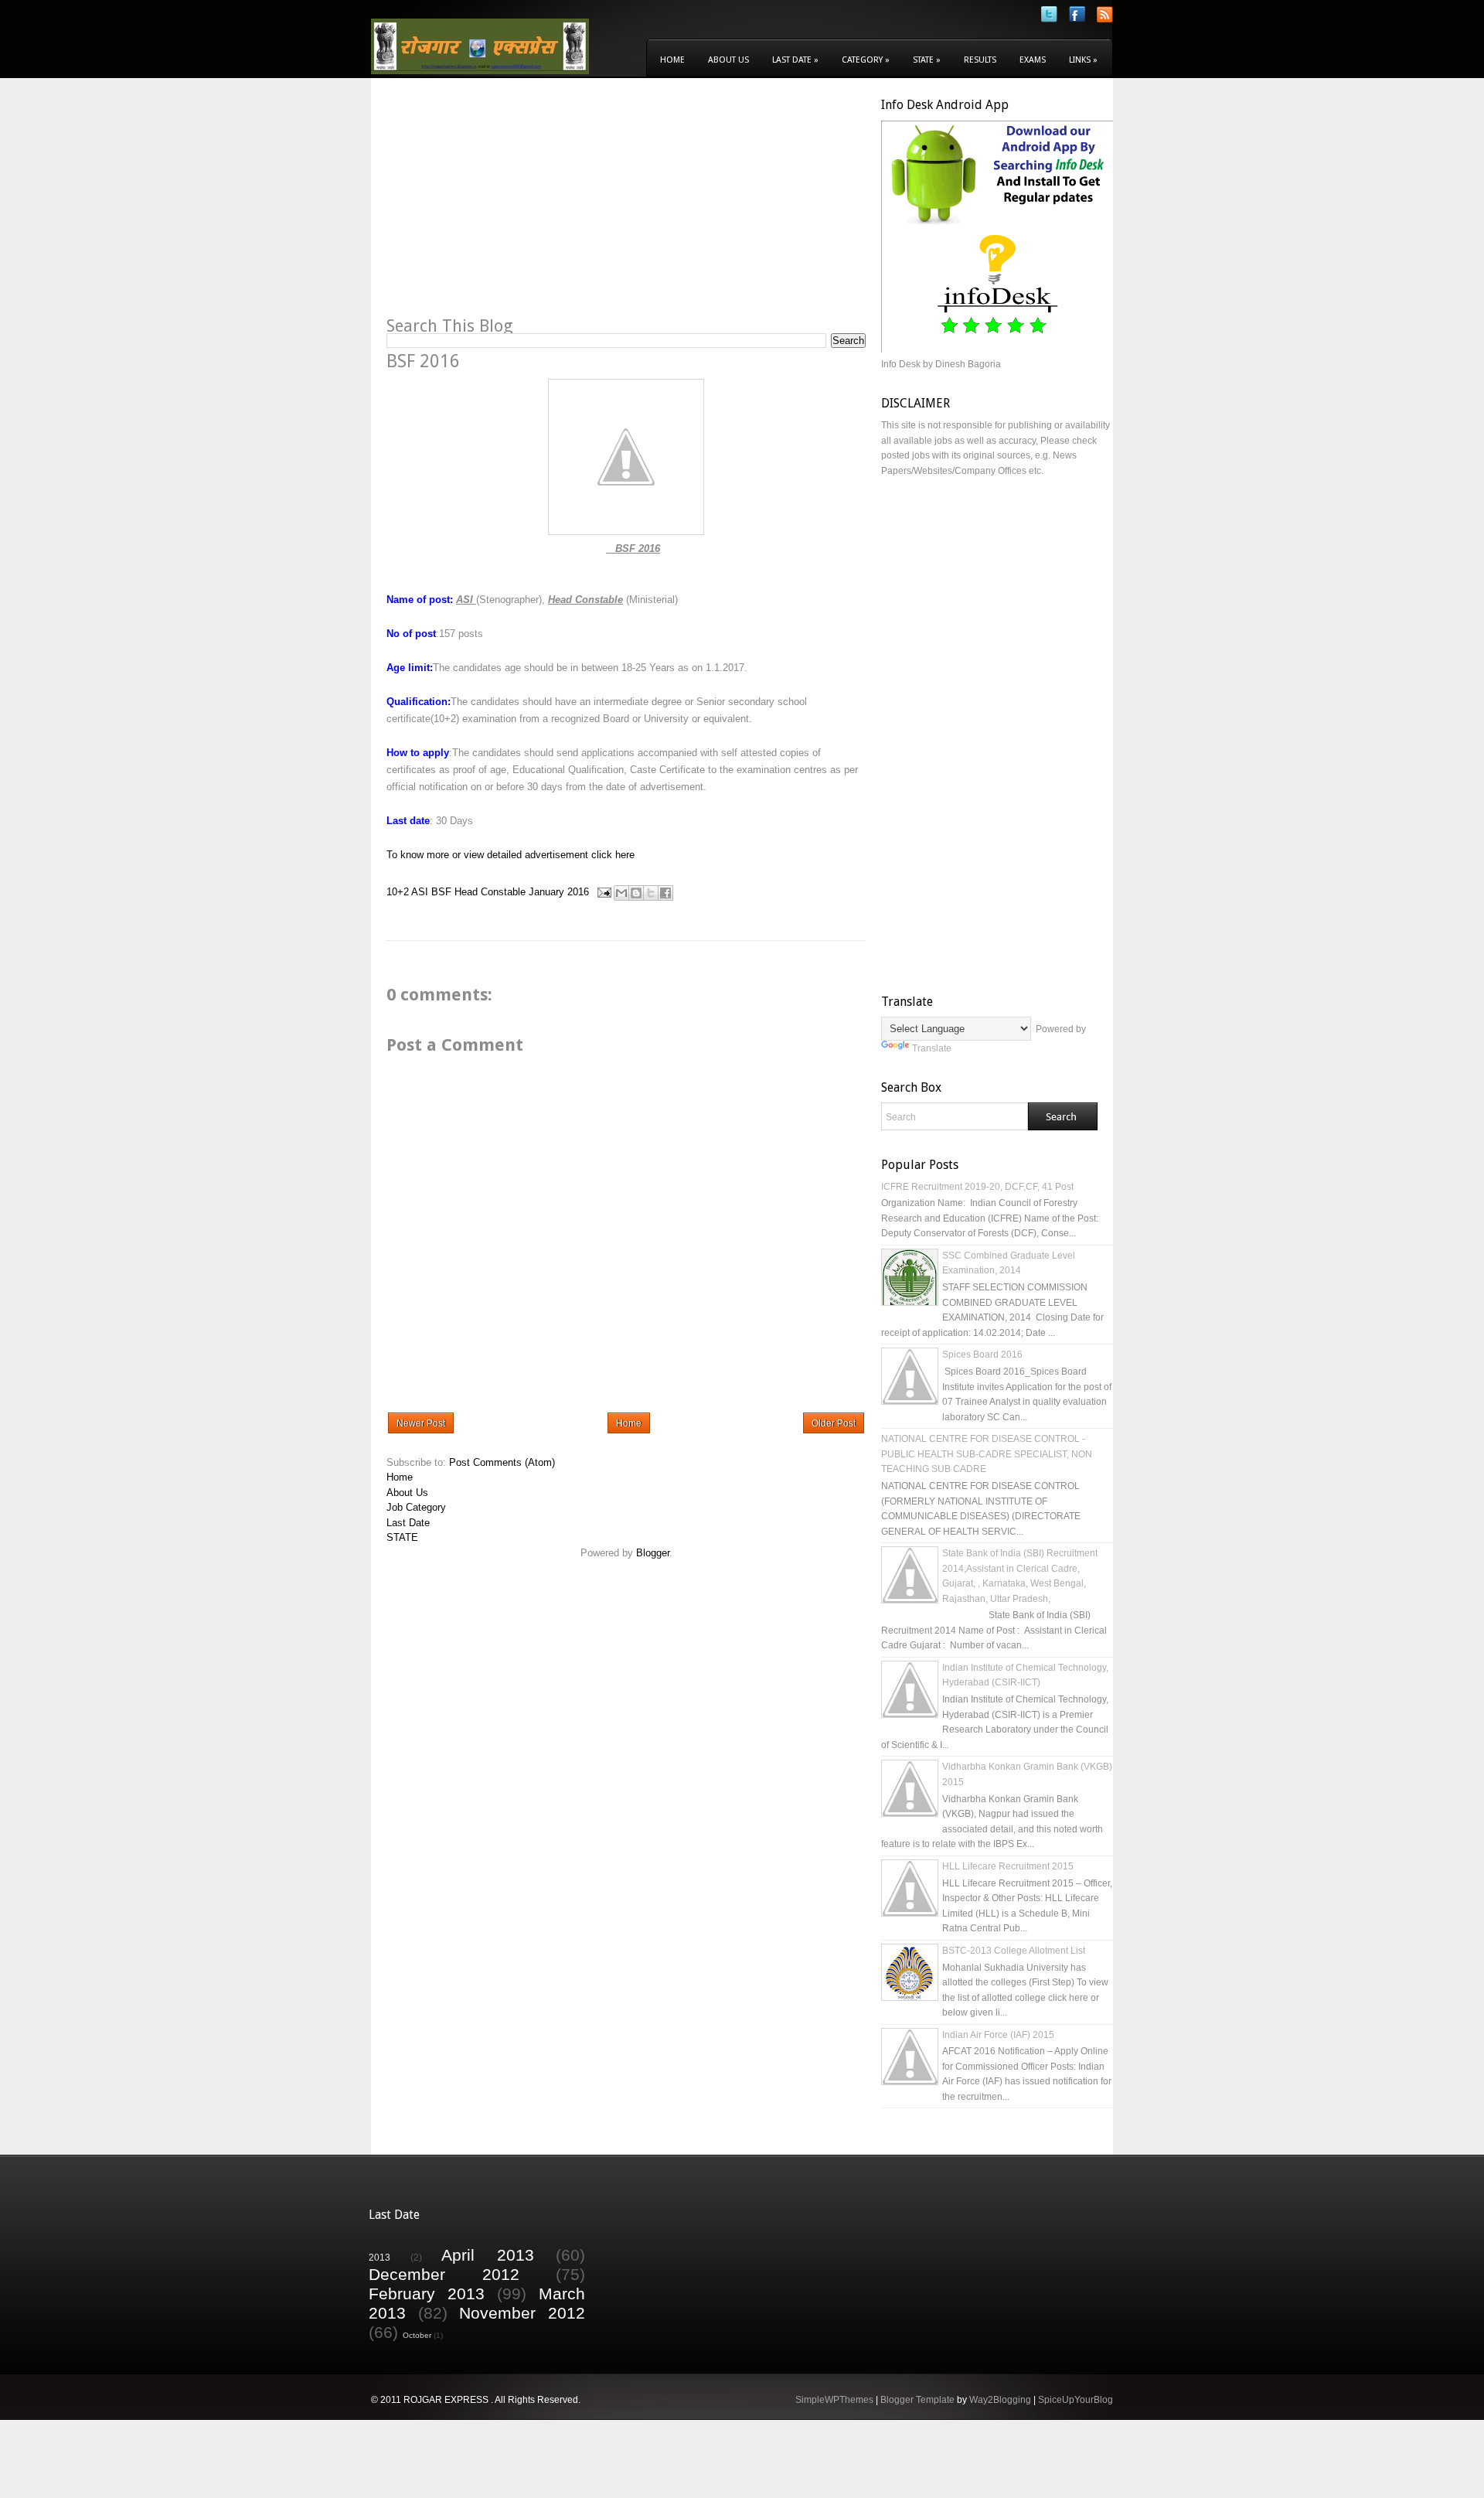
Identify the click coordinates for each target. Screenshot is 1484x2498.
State (927, 60)
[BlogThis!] (636, 893)
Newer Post (421, 1423)
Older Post (834, 1423)
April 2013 (488, 2255)
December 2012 (444, 2274)
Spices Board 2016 (982, 1355)
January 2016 (559, 892)
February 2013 (427, 2294)
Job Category (416, 1507)
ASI (420, 892)
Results (980, 60)
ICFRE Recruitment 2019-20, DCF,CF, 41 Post (977, 1187)
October (417, 2335)
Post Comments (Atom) (502, 1462)
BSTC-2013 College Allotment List (1014, 1951)
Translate (932, 1048)
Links (1083, 60)
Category (866, 60)
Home (672, 60)
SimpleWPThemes (834, 2400)
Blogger (653, 1553)
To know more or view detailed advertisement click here (511, 855)
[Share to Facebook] (665, 893)
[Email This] (621, 893)
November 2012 (522, 2313)
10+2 (398, 892)
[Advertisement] (516, 206)
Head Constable (490, 892)
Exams (1033, 60)
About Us (728, 60)
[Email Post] (603, 892)
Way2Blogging (1000, 2400)
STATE (402, 1537)
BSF (441, 892)
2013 (380, 2257)
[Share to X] (651, 893)
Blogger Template (917, 2400)
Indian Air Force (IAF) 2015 (998, 2035)
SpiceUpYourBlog (1076, 2400)
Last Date (795, 60)
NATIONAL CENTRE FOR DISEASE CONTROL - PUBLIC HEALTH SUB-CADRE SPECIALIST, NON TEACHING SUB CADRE (987, 1454)
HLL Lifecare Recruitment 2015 (1008, 1866)
